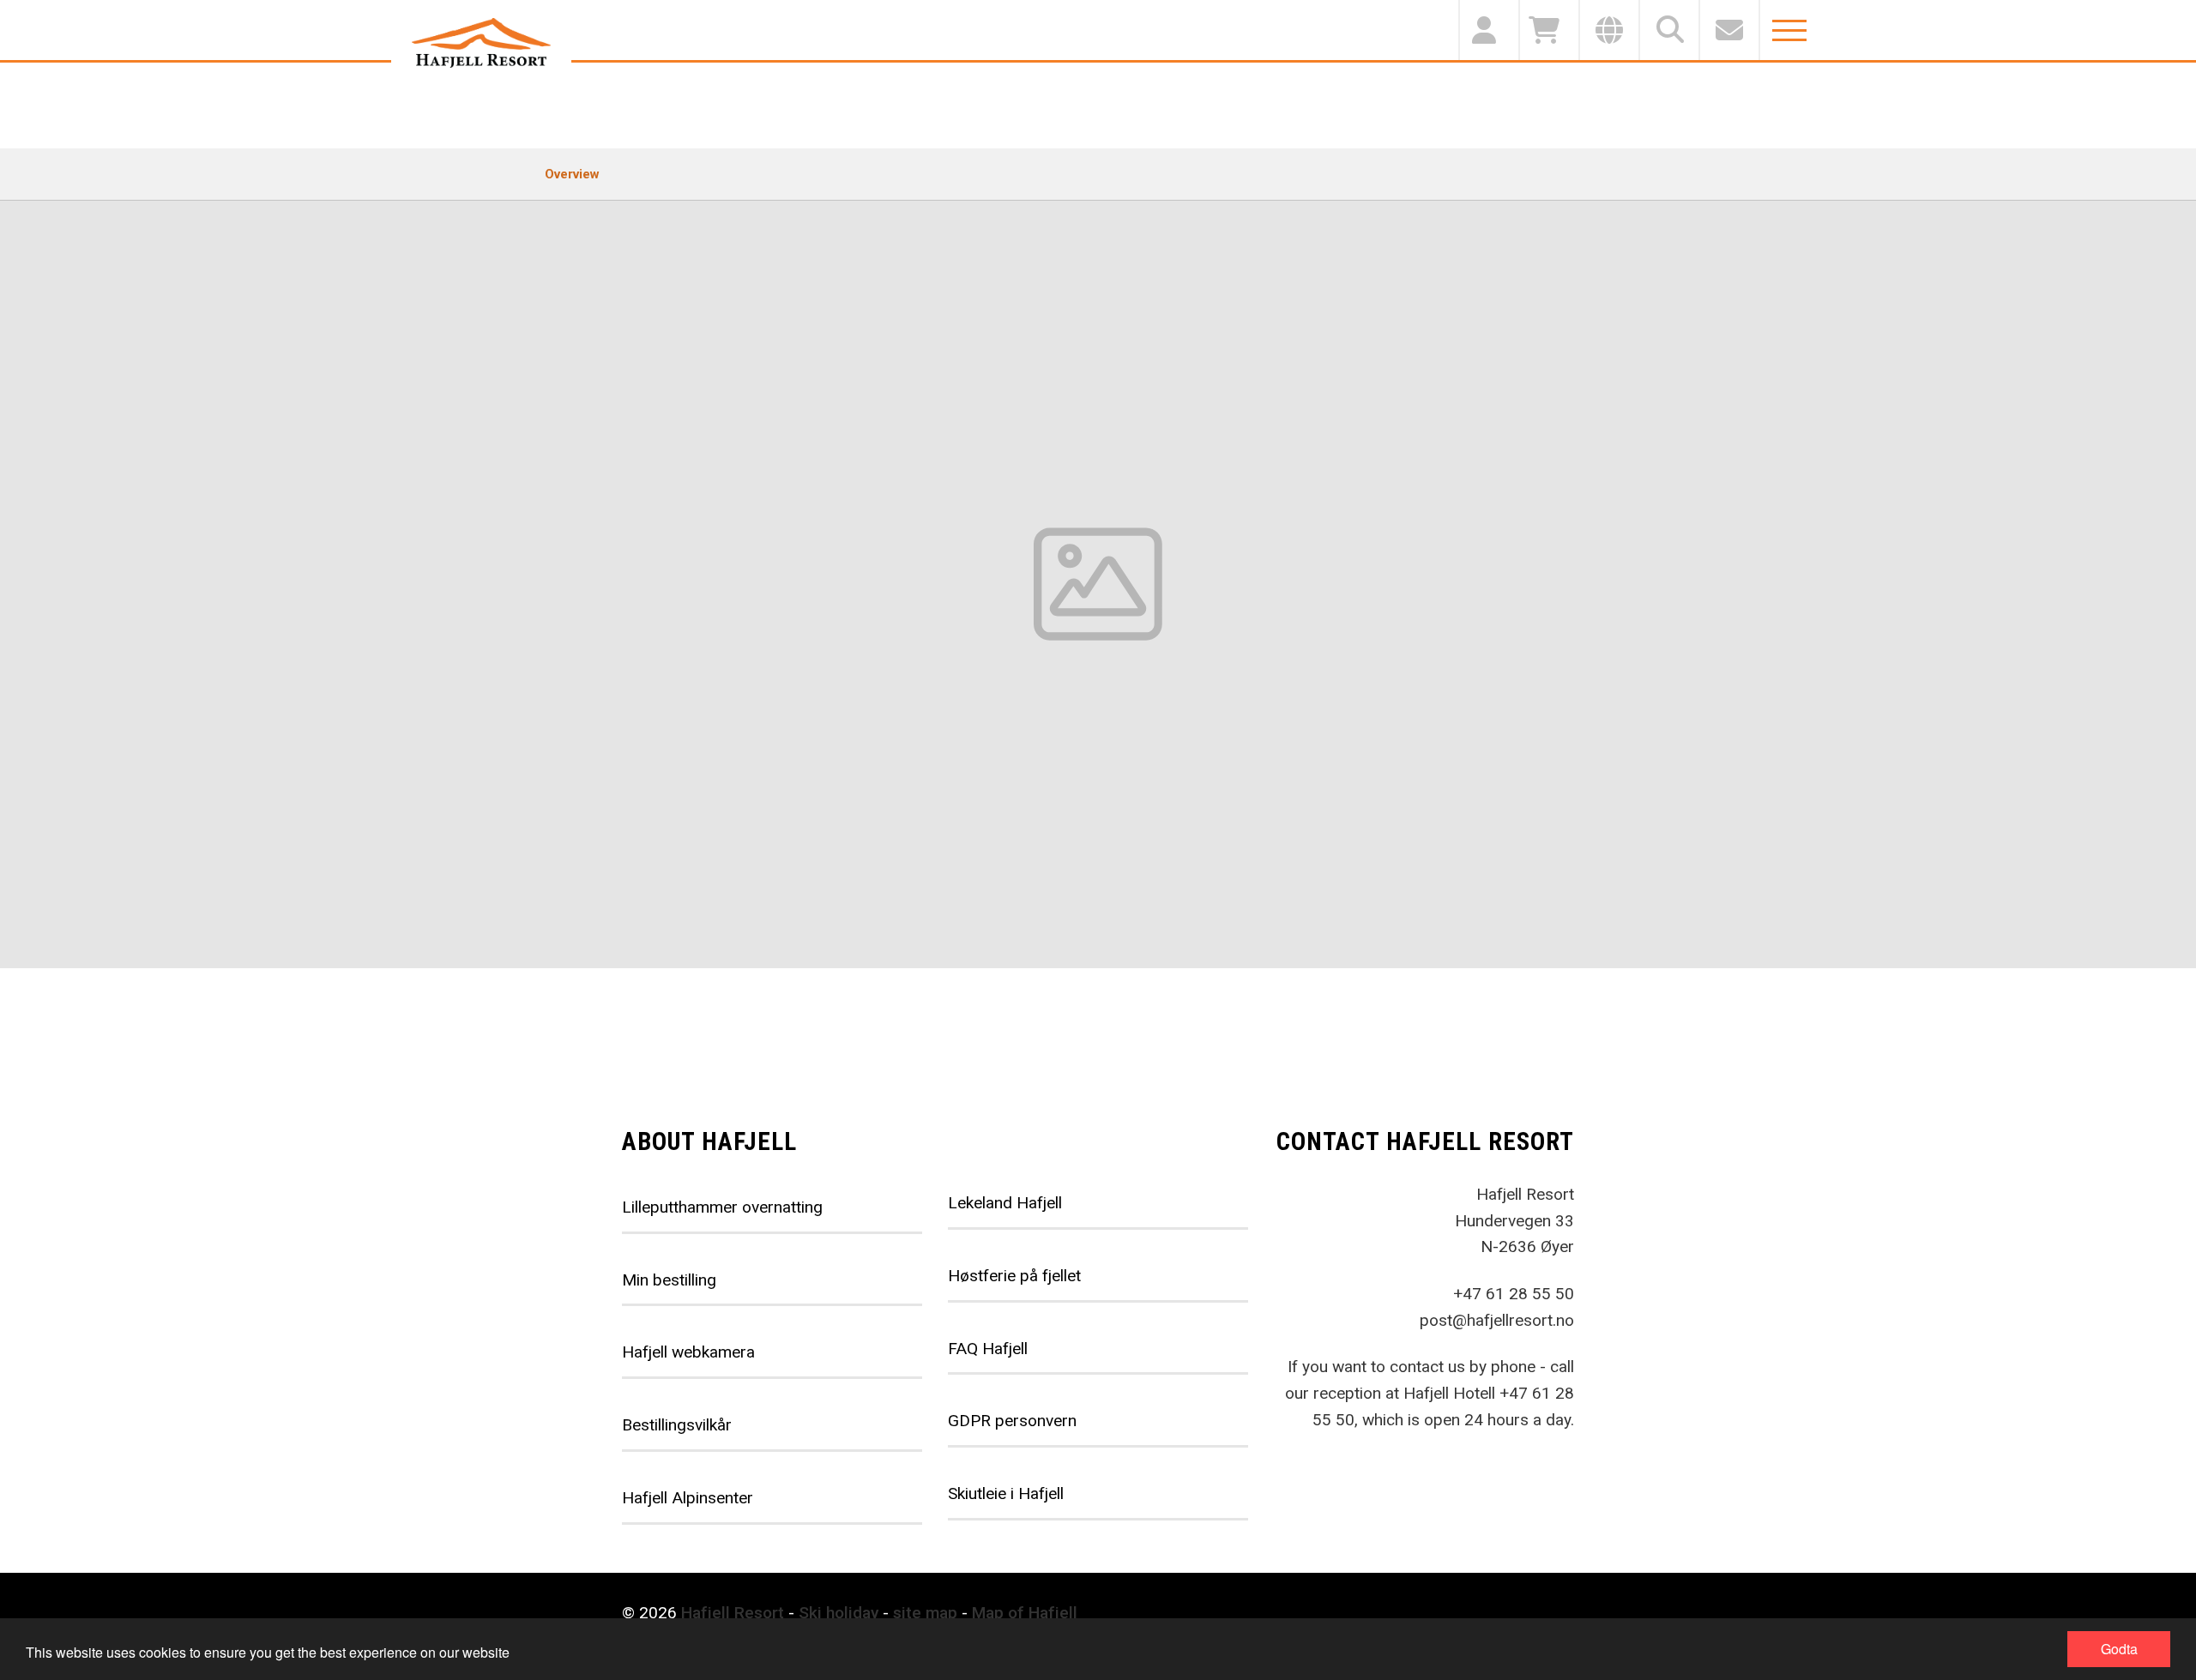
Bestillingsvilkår (677, 1425)
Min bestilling (669, 1280)
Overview (572, 174)
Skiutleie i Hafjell (1006, 1493)
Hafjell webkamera (688, 1352)
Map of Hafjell (1025, 1613)
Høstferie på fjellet (1014, 1276)
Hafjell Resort (733, 1613)
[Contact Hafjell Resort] (1728, 30)
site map (925, 1613)
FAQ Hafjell (988, 1349)
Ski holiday (839, 1613)
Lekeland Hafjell (1005, 1203)
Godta (2119, 1649)
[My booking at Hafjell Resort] (1488, 30)
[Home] (481, 43)
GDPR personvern (1012, 1421)
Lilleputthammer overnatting (722, 1207)
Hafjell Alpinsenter (688, 1498)
